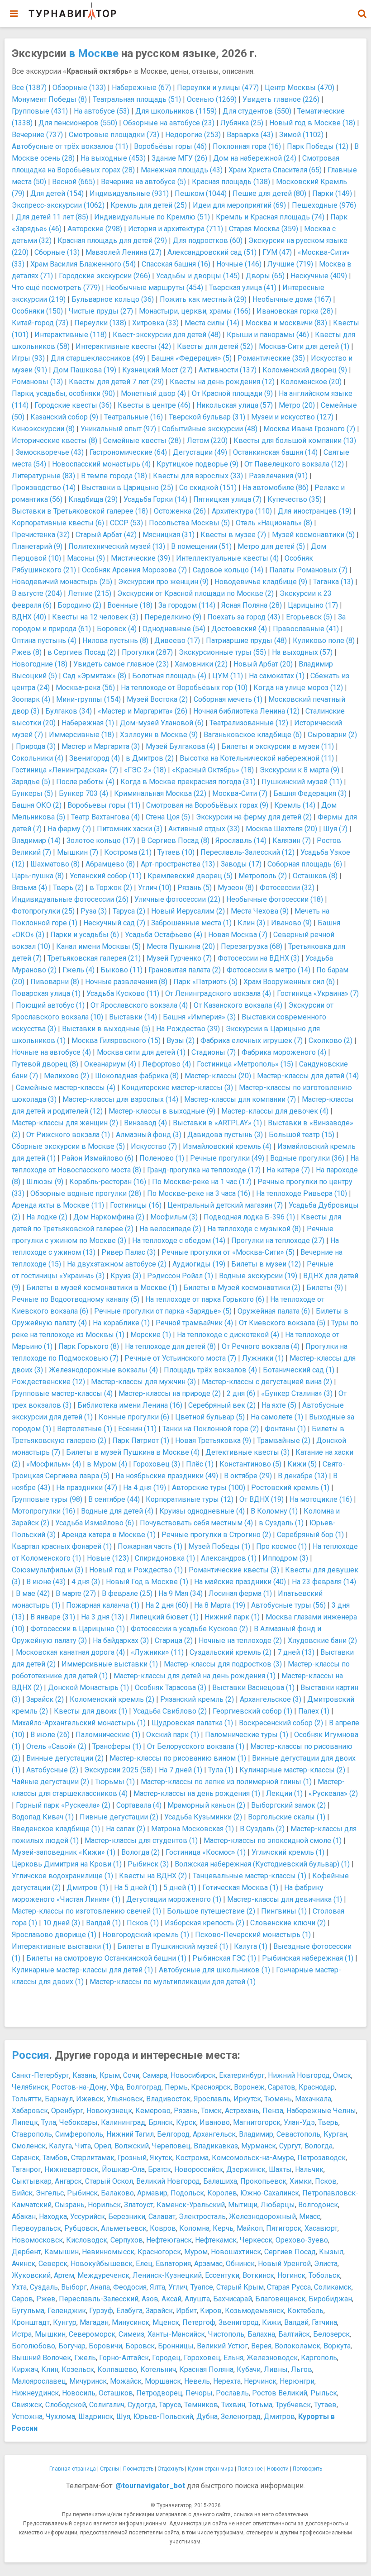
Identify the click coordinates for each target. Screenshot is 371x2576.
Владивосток (168, 2099)
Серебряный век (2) (222, 1405)
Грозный (132, 2158)
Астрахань (242, 2111)
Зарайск (159, 2311)
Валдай (296, 2322)
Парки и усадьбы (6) (85, 935)
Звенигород (239, 2322)
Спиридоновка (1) (165, 1558)
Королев (222, 2193)
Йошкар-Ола (123, 2169)
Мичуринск (88, 2381)
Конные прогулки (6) (134, 1417)
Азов (150, 2299)
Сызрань (70, 2205)
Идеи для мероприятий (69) (239, 205)
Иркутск (247, 2099)
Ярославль (212, 2099)
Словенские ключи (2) (288, 1923)
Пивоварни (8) (55, 982)
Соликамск (333, 2287)
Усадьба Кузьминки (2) (203, 1817)
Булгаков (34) (69, 711)
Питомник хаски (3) (130, 829)
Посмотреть (138, 2469)
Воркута (337, 2346)
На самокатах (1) (277, 676)
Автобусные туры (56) (288, 1605)
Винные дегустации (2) (65, 1758)
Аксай (171, 2299)
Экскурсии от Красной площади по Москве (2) (195, 593)
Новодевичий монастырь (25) (62, 582)
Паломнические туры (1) (247, 1735)
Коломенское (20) (311, 382)
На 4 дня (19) (145, 1488)
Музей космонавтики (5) (313, 535)
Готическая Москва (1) (240, 1888)
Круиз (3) (126, 1276)
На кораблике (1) (121, 1323)
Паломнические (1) (108, 1735)
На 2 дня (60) (167, 1605)
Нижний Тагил (130, 2134)
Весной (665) (74, 182)
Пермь (176, 2087)
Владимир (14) (36, 840)
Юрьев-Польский (163, 2416)
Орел (103, 2146)
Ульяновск (125, 2099)
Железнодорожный (262, 2217)
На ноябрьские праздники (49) (167, 1476)
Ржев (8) (27, 652)
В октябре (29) (248, 1476)
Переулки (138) (100, 323)
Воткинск (258, 2275)
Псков (326, 2181)
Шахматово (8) (55, 864)
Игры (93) (28, 358)
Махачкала (313, 2099)
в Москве (94, 53)
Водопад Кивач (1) (43, 1817)
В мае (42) (33, 1593)
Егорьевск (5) (309, 617)
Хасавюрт (321, 2228)
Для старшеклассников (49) (98, 358)
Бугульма (28, 2311)
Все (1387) (29, 88)
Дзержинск (246, 2169)
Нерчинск (260, 2381)
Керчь (223, 2228)
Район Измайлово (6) (98, 1158)
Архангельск (214, 2134)
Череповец (171, 2146)
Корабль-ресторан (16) (108, 1182)
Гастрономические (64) (128, 452)
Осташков (116, 2393)
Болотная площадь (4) (169, 676)
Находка (53, 2217)
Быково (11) (121, 970)
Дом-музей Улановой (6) (162, 723)
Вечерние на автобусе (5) (143, 182)
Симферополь (79, 2134)
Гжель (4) (78, 970)
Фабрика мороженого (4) (284, 1052)
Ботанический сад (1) (299, 1370)
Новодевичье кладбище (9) (261, 582)
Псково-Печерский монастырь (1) (253, 1935)
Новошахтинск (236, 2252)
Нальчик (309, 2169)
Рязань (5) (195, 888)
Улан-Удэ (299, 2122)
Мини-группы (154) (88, 699)
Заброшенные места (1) (191, 923)
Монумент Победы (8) (49, 99)
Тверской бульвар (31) (207, 417)
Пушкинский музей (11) (302, 782)
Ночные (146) (239, 264)
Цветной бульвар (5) (210, 1417)
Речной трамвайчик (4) (194, 1323)
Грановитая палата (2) (185, 970)
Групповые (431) (40, 111)
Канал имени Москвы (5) (98, 946)
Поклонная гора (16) (247, 146)
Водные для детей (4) (117, 1511)
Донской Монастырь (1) (88, 1688)
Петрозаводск (321, 2158)
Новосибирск (193, 2075)
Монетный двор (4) (153, 393)
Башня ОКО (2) (37, 805)
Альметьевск (124, 2228)
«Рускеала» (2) (333, 1793)
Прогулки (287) (147, 652)
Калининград (123, 2122)
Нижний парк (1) (232, 1617)
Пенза (273, 2111)
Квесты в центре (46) (154, 405)
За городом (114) (187, 605)
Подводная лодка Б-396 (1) (249, 1217)
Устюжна (27, 2416)
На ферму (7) (69, 829)
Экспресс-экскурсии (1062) (58, 205)
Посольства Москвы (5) (189, 523)
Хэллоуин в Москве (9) (159, 735)
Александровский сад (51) (212, 252)
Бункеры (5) (32, 793)
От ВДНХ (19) (262, 1499)
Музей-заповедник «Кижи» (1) (64, 1852)
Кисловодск (87, 2240)
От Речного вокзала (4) (261, 1346)
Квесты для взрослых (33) (198, 476)
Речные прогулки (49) (227, 1158)
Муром (196, 2252)
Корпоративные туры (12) (190, 1499)
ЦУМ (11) (228, 676)
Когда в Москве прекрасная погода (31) (188, 782)
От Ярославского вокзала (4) (139, 1005)
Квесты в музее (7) (233, 535)
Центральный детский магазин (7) (225, 1205)
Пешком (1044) (201, 193)
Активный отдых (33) (204, 829)
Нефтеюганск (169, 2240)
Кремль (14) (295, 805)
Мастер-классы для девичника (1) (285, 1899)
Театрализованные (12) (249, 723)
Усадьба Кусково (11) (123, 993)
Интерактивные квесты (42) (123, 346)
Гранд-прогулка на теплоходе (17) (204, 1170)
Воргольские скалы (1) (287, 1817)
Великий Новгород (168, 2181)
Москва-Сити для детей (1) (304, 346)
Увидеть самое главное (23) (121, 664)
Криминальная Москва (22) (160, 793)
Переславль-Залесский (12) (247, 852)
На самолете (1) (277, 1417)
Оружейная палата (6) (274, 1311)
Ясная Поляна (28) (252, 605)
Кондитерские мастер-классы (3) (177, 1088)
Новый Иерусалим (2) (188, 911)
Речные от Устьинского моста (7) (180, 1358)
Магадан (94, 2322)
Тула (49, 2122)
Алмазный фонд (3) (149, 1135)
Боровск (140, 2346)
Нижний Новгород (299, 2075)
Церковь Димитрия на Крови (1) (67, 1864)
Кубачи (249, 2369)
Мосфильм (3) (174, 1217)
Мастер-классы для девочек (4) (275, 1111)
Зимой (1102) (301, 135)
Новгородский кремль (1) (146, 1935)
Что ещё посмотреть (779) (56, 288)
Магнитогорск (257, 2122)
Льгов (302, 2369)
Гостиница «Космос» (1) (206, 1852)
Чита (83, 2146)
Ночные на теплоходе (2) (240, 1640)
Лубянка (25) (242, 123)
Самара (155, 2075)
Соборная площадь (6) (305, 864)
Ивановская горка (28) (295, 311)
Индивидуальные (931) (129, 193)
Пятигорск (284, 2228)
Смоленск (29, 2146)
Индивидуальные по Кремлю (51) (152, 217)
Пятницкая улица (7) (227, 499)
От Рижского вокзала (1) (68, 1135)
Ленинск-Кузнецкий (167, 2275)
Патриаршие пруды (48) (246, 640)
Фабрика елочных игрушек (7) (252, 1040)
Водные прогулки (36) (307, 1158)
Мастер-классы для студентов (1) (141, 1840)
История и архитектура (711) (176, 229)
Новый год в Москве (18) (312, 123)
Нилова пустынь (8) (115, 640)
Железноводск (272, 2358)
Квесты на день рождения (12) (222, 382)
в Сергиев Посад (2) (82, 652)
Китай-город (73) (40, 323)
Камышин (62, 2252)
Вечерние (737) (37, 135)
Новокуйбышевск (102, 2264)
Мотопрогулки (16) (43, 1511)
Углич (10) (155, 888)
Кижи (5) (302, 1464)
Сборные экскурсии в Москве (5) (68, 1146)
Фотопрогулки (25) (43, 911)
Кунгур (65, 2322)
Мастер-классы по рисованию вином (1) (178, 1758)
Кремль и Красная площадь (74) (270, 217)
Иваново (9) (291, 923)
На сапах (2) (126, 1829)
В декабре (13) (302, 1476)
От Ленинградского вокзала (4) (218, 993)
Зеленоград (241, 2416)
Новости (278, 2469)
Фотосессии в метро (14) (269, 970)
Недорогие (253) (193, 135)
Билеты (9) (325, 1288)
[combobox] (362, 9)
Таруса (170, 2405)
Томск (211, 2111)
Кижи (271, 2322)
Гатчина (324, 2322)
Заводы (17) (241, 864)
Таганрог (26, 2169)
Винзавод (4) (145, 1123)
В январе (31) (53, 1617)
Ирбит (186, 2311)
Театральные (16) (133, 417)
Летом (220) (207, 440)
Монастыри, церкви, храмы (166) (195, 311)
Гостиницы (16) (136, 1205)
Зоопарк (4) (31, 699)
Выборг (74, 2287)
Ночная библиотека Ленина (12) (246, 711)
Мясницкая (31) (169, 535)
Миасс (310, 2217)
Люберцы (278, 2205)
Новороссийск (199, 2169)
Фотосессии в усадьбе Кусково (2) (189, 1629)
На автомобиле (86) (276, 488)
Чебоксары (78, 2122)
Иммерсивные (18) (81, 735)
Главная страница (73, 2469)
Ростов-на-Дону (79, 2087)
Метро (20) (297, 405)
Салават (162, 2217)
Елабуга (129, 2311)
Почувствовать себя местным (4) (196, 1523)
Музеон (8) (236, 888)
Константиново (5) (250, 1464)
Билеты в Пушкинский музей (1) (173, 1946)
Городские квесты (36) (73, 405)
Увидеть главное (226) (281, 99)
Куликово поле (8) (324, 640)
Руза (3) (94, 911)
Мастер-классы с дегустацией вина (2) (267, 1382)
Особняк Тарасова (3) (171, 1688)
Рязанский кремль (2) (197, 1699)
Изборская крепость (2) (205, 1923)
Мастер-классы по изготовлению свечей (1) (86, 1911)
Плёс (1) (200, 1464)
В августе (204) (37, 593)
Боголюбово (33, 2346)
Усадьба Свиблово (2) (170, 1711)
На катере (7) (288, 1170)
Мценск (166, 2322)
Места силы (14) (212, 323)
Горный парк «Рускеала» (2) (63, 1805)
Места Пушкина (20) (181, 946)
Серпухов (127, 2240)
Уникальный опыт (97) (118, 429)
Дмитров (279, 2416)
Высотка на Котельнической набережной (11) (257, 758)
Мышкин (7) (78, 852)
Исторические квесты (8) (55, 440)
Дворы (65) (265, 276)
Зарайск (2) (45, 1699)
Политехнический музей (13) (117, 546)
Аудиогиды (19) (199, 1264)
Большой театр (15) (302, 1135)
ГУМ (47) (277, 252)
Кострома (192, 2158)
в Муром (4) (107, 1464)
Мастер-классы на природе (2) (170, 1393)
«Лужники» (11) (157, 1652)
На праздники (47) (87, 1488)
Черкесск (256, 2240)
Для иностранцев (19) (315, 511)
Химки (301, 2181)
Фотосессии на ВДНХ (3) (259, 958)
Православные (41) (306, 629)
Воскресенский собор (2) (281, 1723)
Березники (127, 2217)
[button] (362, 14)
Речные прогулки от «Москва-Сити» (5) (228, 1252)
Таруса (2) (129, 911)
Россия (31, 2055)
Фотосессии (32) (287, 888)
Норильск (104, 2205)
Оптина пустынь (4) (44, 640)
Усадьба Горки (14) (155, 499)
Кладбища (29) (93, 499)
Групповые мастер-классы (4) (62, 1393)
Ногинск (291, 2275)
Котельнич (158, 2369)
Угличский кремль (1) (288, 1852)
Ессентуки (222, 2275)
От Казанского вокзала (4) (238, 1005)
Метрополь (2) (263, 876)
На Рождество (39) (188, 1029)
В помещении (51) (201, 546)
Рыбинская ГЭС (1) (224, 1958)
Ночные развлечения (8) (126, 982)
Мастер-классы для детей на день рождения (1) (195, 1676)
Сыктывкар (32, 2181)
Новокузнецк (109, 2111)
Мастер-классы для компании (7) (240, 1099)
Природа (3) (36, 746)
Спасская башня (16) (176, 264)
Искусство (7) (154, 1146)
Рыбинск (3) (148, 1864)
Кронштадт (31, 2322)
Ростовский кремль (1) (290, 1488)
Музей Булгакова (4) (181, 746)
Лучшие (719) (290, 264)
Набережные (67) (141, 88)
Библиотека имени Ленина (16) (130, 1405)
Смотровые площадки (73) (114, 135)
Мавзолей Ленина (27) (124, 252)
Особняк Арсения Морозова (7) (134, 570)
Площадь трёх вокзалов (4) (210, 1370)
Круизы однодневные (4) (202, 1511)
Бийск (22, 2193)
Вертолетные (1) (85, 1429)
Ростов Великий (280, 2393)
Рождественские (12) (48, 1382)
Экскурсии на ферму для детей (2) (254, 817)
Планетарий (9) (37, 546)
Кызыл (331, 2252)
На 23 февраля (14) (324, 1582)
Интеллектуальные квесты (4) (227, 558)
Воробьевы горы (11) (104, 805)
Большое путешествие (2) (211, 1911)
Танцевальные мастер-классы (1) (250, 1876)
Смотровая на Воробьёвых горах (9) (207, 805)
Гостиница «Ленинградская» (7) (65, 770)
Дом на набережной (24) (255, 158)
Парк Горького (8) (89, 1346)
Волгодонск (318, 2205)
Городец (166, 2358)
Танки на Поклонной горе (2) (211, 1429)
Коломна (194, 2228)
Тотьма (260, 2405)
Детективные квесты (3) (247, 1452)
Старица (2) (174, 1640)
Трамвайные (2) (284, 1440)
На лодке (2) (47, 1217)
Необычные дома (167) (292, 299)
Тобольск (324, 2275)
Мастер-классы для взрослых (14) (120, 1099)
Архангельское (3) (271, 1699)
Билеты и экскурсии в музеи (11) (278, 746)
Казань (84, 2075)
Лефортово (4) (166, 1064)
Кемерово (153, 2111)
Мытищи (243, 2205)
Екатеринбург (242, 2075)
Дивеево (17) (177, 640)
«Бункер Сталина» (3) (297, 1393)
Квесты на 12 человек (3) (95, 617)
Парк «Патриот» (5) (205, 982)
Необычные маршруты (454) (155, 288)
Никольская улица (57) (235, 405)
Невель (197, 2381)
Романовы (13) (37, 382)
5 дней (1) (180, 1888)
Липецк (25, 2122)
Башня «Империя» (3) (199, 1017)
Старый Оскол (109, 2181)
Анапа (100, 2287)
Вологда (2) (140, 1852)
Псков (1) (143, 1923)
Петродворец (159, 2393)
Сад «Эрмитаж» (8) (95, 676)
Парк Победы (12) (318, 146)
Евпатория (173, 2264)
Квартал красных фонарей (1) (62, 1546)
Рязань (186, 2111)
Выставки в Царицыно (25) (127, 488)
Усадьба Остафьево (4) (164, 935)
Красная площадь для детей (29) (112, 240)
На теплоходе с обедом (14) (179, 1240)
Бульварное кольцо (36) (113, 299)
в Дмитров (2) (150, 758)
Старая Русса (289, 2287)
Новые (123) (108, 1558)
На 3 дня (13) (102, 1617)
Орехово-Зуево (302, 2240)
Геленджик (67, 2311)
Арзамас (208, 2264)
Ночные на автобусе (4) (51, 1052)
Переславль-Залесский (99, 2299)
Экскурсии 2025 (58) (119, 1770)
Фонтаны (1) (285, 1429)
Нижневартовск (71, 2169)
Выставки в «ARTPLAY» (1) (217, 1123)
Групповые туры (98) (47, 1499)
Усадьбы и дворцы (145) (198, 276)
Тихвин (233, 2405)
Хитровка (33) (155, 323)
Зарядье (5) (31, 782)
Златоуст (139, 2205)
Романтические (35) (271, 358)
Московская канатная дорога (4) (70, 1652)
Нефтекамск (216, 2240)
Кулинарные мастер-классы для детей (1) (82, 1970)
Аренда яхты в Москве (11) (58, 1205)
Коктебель (305, 2311)
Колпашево (117, 2369)
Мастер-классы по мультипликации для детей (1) (173, 1982)
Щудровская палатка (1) (192, 1723)
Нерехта (227, 2381)
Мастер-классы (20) (218, 1076)
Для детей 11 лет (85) (52, 217)
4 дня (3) (86, 1582)
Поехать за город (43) (244, 617)
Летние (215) (90, 593)
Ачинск (24, 2264)
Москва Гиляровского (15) (116, 1040)
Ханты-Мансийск (176, 2334)
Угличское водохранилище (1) (62, 1876)
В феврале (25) (127, 1593)
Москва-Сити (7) (240, 793)
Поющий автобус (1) (50, 1005)
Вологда (319, 2146)
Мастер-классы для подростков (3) (223, 1664)
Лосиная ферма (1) (240, 1593)
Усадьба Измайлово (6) (95, 1523)
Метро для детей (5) (271, 546)
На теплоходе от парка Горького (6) (205, 1299)
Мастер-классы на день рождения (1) (197, 1793)
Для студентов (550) (257, 111)
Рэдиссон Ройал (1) (180, 1276)
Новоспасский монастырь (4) (101, 464)
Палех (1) (314, 1711)
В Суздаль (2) (262, 1829)
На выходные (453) (113, 158)
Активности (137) (228, 370)
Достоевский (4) (239, 629)
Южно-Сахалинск (270, 2193)
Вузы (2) (181, 1040)
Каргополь (319, 2358)
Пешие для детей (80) (269, 193)
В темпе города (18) (114, 476)
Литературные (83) (43, 476)
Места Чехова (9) (260, 911)
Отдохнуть (171, 2469)
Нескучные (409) (319, 276)
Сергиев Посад (290, 2252)
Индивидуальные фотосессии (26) (70, 899)
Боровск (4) (117, 629)
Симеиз (131, 2334)
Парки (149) (332, 193)
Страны (109, 2469)
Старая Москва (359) (264, 229)
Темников (201, 2405)
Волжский (132, 2146)
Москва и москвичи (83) (286, 323)
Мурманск (259, 2146)
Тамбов (55, 2158)
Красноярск (211, 2087)
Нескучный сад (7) (114, 923)
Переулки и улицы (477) (218, 88)
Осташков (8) (315, 876)
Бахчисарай (233, 2299)
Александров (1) (229, 1558)
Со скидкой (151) (208, 488)
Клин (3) (251, 923)
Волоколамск (297, 2346)
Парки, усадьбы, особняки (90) (63, 393)
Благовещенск (280, 2299)
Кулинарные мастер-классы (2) (292, 1770)
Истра (22, 2334)
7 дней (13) (296, 1652)
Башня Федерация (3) (310, 793)
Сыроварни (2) (332, 735)
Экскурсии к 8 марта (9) (300, 770)
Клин (50, 2369)
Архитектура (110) (242, 511)
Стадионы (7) (214, 1052)
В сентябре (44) (114, 1499)
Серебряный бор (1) (310, 1535)
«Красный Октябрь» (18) (213, 770)
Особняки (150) (37, 311)
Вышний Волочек (41, 2358)
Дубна (207, 2416)
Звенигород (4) (95, 758)
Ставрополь (32, 2134)
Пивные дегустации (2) (119, 1817)
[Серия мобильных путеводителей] (72, 11)
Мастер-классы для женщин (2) (65, 1123)
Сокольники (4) (38, 758)
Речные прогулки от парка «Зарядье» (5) (163, 1311)
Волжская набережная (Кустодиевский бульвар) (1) (262, 1864)
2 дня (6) (241, 1393)
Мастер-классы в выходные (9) (162, 1111)
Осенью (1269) (212, 99)
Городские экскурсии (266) (105, 276)
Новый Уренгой (284, 2264)
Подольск (187, 2193)
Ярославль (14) (241, 840)
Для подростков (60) (208, 240)
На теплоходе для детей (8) (170, 1346)
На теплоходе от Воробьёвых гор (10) (184, 688)
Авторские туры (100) (209, 1488)
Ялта (157, 2287)
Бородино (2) (79, 605)
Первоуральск (36, 2228)
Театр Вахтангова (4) (105, 817)
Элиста (326, 2264)
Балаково (117, 2193)
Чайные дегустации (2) (50, 1782)
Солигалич (107, 2405)
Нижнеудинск (35, 2393)
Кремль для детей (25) (149, 205)
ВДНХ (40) (29, 617)
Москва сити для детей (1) (141, 1052)
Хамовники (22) (201, 664)
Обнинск (240, 2264)
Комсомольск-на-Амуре (253, 2158)
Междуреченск (103, 2275)
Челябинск (30, 2087)
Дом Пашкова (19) (85, 370)
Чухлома (60, 2416)
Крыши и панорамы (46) (268, 335)
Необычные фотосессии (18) (275, 899)
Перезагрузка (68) (252, 946)
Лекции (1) (284, 1793)
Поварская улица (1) (46, 993)
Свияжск (27, 2405)
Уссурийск (88, 2217)
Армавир (152, 2193)
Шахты (280, 2169)
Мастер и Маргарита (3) (101, 746)
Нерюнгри (297, 2381)
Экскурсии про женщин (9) (163, 582)
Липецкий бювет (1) (164, 1617)
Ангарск (68, 2181)
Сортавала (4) (139, 1805)
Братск (159, 2169)
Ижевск (90, 2099)
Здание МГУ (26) (179, 158)
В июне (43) (46, 1582)
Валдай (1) (103, 1923)
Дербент (26, 2252)
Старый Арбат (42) (106, 535)
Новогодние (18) (40, 664)
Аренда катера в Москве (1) (109, 1535)
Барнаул (59, 2099)
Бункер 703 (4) (83, 793)
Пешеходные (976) (324, 205)
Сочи (131, 2075)
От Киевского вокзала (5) (282, 1323)
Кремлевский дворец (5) (190, 876)
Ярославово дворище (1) (54, 1935)
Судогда (142, 2405)
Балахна (261, 2334)
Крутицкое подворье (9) (197, 464)
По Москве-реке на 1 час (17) (202, 1182)
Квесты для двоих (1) (90, 1711)
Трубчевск (293, 2405)
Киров (211, 2311)
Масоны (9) (86, 558)
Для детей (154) (57, 193)
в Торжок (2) (111, 888)
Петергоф (199, 2322)
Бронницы (176, 2346)
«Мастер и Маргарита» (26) (143, 711)
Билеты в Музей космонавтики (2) (242, 1288)
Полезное (250, 2469)
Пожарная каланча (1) (103, 1605)
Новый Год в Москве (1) (147, 1582)
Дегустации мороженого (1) (174, 1899)
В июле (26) (50, 1735)
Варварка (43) (250, 135)
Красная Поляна (206, 2369)
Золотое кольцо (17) (101, 840)
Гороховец (202, 2358)
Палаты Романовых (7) (308, 570)
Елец (144, 2264)
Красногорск (159, 2252)
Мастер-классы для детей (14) (308, 1076)
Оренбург (67, 2111)
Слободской (66, 2405)
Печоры (199, 2393)
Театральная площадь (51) (137, 99)
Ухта (19, 2287)
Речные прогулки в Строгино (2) (216, 1535)
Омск (342, 2075)
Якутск (161, 2158)
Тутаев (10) (176, 852)
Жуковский (31, 2275)
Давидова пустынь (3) (225, 1135)
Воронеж (249, 2087)
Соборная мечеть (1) (228, 699)
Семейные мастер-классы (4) (66, 1088)
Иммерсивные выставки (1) (110, 1664)
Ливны (276, 2369)
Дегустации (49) (200, 452)
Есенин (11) (137, 1429)
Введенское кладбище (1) (56, 1829)
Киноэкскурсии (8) (43, 429)
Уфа (117, 2087)
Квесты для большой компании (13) (295, 440)
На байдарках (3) (121, 1640)
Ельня (233, 2358)
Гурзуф (101, 2311)
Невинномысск (108, 2252)
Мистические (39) (140, 558)
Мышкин (50, 2334)
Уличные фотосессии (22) (177, 899)
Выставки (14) (133, 1017)
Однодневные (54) (174, 629)
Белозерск (331, 2334)
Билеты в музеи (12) (266, 1264)
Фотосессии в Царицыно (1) (78, 1629)
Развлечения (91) (278, 476)
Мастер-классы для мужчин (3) (143, 1382)
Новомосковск (37, 2240)
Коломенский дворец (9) (305, 370)
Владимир (256, 2134)
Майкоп (250, 2228)
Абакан (24, 2217)
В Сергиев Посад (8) (175, 840)
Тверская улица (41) (243, 288)
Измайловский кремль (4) (227, 1146)
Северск (53, 2264)
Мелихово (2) (67, 1076)
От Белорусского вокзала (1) (196, 1746)
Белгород (173, 2134)
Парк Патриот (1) (141, 1440)
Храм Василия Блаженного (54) (83, 264)
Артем (64, 2275)
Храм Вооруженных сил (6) (289, 982)
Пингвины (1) (284, 1911)
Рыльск (324, 2393)
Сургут (290, 2146)
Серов (22, 2299)
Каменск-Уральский (191, 2205)
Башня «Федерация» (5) (191, 358)
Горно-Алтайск (124, 2358)
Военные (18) (130, 605)
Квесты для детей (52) (215, 346)
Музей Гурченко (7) (179, 958)
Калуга (60, 2146)
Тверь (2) (68, 888)
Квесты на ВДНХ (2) (153, 1876)
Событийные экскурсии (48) (210, 429)
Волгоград (144, 2087)
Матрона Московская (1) (193, 1829)
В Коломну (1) (274, 1511)
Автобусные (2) (52, 1770)
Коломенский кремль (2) (112, 1699)
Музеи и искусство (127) (292, 417)
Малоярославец (39, 2381)
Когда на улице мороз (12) (298, 688)
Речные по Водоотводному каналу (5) (76, 1299)
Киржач (25, 2369)
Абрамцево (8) (110, 864)
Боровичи (105, 2346)
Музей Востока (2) (157, 699)
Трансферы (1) (117, 1746)
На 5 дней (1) (136, 1888)
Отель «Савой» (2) (56, 1746)
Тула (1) (221, 1770)
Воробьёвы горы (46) (170, 146)
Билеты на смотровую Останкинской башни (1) (106, 1958)
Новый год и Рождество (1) (136, 1570)
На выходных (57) (302, 652)
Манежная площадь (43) (182, 170)
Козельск (78, 2369)
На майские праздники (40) (240, 1582)
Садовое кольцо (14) (228, 570)
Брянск (161, 2122)
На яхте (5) (279, 1405)
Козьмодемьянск (254, 2311)
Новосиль (79, 2393)
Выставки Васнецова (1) (253, 1688)
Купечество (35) (295, 499)
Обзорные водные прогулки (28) (86, 1193)
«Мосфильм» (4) (54, 1464)
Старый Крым (240, 2287)
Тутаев (325, 2405)
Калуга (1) (251, 1946)
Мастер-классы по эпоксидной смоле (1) (273, 1840)
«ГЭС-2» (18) (145, 770)
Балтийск (294, 2334)
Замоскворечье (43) (50, 452)
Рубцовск (81, 2228)
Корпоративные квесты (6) (58, 523)
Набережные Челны (321, 2111)
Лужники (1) (263, 1358)
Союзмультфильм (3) (48, 1570)
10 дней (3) (62, 1923)
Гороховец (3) (157, 1464)
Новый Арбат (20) (263, 664)
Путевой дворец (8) (45, 1064)
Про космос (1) (281, 1546)
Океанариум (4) (110, 1064)
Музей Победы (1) (219, 1546)
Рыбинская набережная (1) (308, 1958)
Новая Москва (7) (238, 935)
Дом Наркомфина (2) (109, 1217)
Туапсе (202, 2287)
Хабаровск (30, 2111)
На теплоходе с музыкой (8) (254, 1229)
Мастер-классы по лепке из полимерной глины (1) (226, 1782)
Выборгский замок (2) (288, 1805)
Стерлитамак (93, 2158)
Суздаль (44, 2287)
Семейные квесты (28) (142, 440)
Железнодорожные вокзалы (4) (103, 1370)
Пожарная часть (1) (150, 1546)
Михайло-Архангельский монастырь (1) (79, 1723)
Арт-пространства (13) (178, 864)
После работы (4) (85, 782)
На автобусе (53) (102, 111)
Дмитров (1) (87, 1888)
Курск (186, 2122)
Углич (178, 2287)
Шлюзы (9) (45, 1182)
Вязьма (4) (29, 888)
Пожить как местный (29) (203, 299)
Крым (110, 2075)
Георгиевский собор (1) (252, 1711)
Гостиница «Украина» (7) (318, 993)
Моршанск (163, 2381)
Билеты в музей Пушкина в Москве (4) (133, 1452)
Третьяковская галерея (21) (94, 958)
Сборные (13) (57, 252)
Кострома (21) (128, 852)
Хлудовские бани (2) (322, 1640)
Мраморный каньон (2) (206, 1805)
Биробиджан (330, 2299)
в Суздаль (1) (281, 1523)
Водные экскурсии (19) (258, 1276)
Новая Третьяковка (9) (213, 1440)
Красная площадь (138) (231, 182)
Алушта (197, 2299)
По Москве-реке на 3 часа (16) (199, 1193)
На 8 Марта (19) (220, 1605)
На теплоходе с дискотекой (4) (228, 1335)
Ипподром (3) (285, 1558)
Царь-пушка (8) (38, 876)
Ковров (163, 2228)
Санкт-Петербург (40, 2075)
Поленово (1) (162, 1158)
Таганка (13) (333, 582)
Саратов (282, 2087)
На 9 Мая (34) (181, 1593)
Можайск (126, 2381)
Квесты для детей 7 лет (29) (116, 382)
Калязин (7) (292, 840)
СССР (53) (126, 523)
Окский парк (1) (173, 1735)
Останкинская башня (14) (275, 452)
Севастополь (298, 2134)
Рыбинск (82, 2193)
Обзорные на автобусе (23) (169, 123)
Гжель (85, 2358)
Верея (261, 2346)
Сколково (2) (331, 1040)
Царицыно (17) (313, 605)
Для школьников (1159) (176, 111)
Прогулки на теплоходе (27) (278, 1240)
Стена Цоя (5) (168, 817)
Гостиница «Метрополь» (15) (245, 1064)
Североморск (92, 2334)
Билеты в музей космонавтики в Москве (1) (102, 1288)
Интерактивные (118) (71, 335)
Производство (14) (44, 488)
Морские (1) (151, 1335)
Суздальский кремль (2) (231, 1652)
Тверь (328, 2122)
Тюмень (278, 2099)
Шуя (123, 2416)
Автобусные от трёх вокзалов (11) (70, 146)
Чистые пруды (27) (101, 311)
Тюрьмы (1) (115, 1782)
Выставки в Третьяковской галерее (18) (80, 511)
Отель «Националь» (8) (274, 523)
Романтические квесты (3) (234, 1570)
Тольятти (27, 2099)
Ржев (46, 2299)
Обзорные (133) (79, 88)
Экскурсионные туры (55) (222, 652)
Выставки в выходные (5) (106, 1029)
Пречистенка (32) (41, 535)
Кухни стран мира (211, 2469)
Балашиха (220, 2181)
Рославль (232, 2393)
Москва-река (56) (85, 688)
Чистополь (226, 2334)
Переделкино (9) (173, 617)
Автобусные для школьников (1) (214, 1970)
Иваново (215, 2122)
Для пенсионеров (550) (78, 123)
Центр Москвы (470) (300, 88)
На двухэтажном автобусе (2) (117, 1264)
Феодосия (130, 2287)
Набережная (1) (88, 723)
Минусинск (131, 2322)
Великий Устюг (222, 2346)
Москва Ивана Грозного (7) (309, 429)
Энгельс (50, 2193)
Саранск (26, 2158)
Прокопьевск (263, 2181)
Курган (335, 2134)
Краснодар (317, 2087)
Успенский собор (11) (106, 876)
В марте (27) (76, 1593)
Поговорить (307, 2469)
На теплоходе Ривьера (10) (302, 1193)
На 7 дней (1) (181, 1770)
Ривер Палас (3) (128, 1252)
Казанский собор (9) (64, 417)
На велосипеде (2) (170, 1229)
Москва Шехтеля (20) (281, 829)
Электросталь (202, 2217)
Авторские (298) (95, 229)
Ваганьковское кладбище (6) (253, 735)
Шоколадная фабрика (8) (137, 1076)
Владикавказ (216, 2146)
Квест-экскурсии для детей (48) (167, 335)
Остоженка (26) (180, 511)
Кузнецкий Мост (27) (157, 370)
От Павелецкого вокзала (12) (294, 464)
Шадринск (96, 2416)
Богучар (72, 2346)
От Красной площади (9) (232, 393)
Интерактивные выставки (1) (62, 1946)
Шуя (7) (335, 829)
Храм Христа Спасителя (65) (275, 170)
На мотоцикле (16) (321, 1499)
